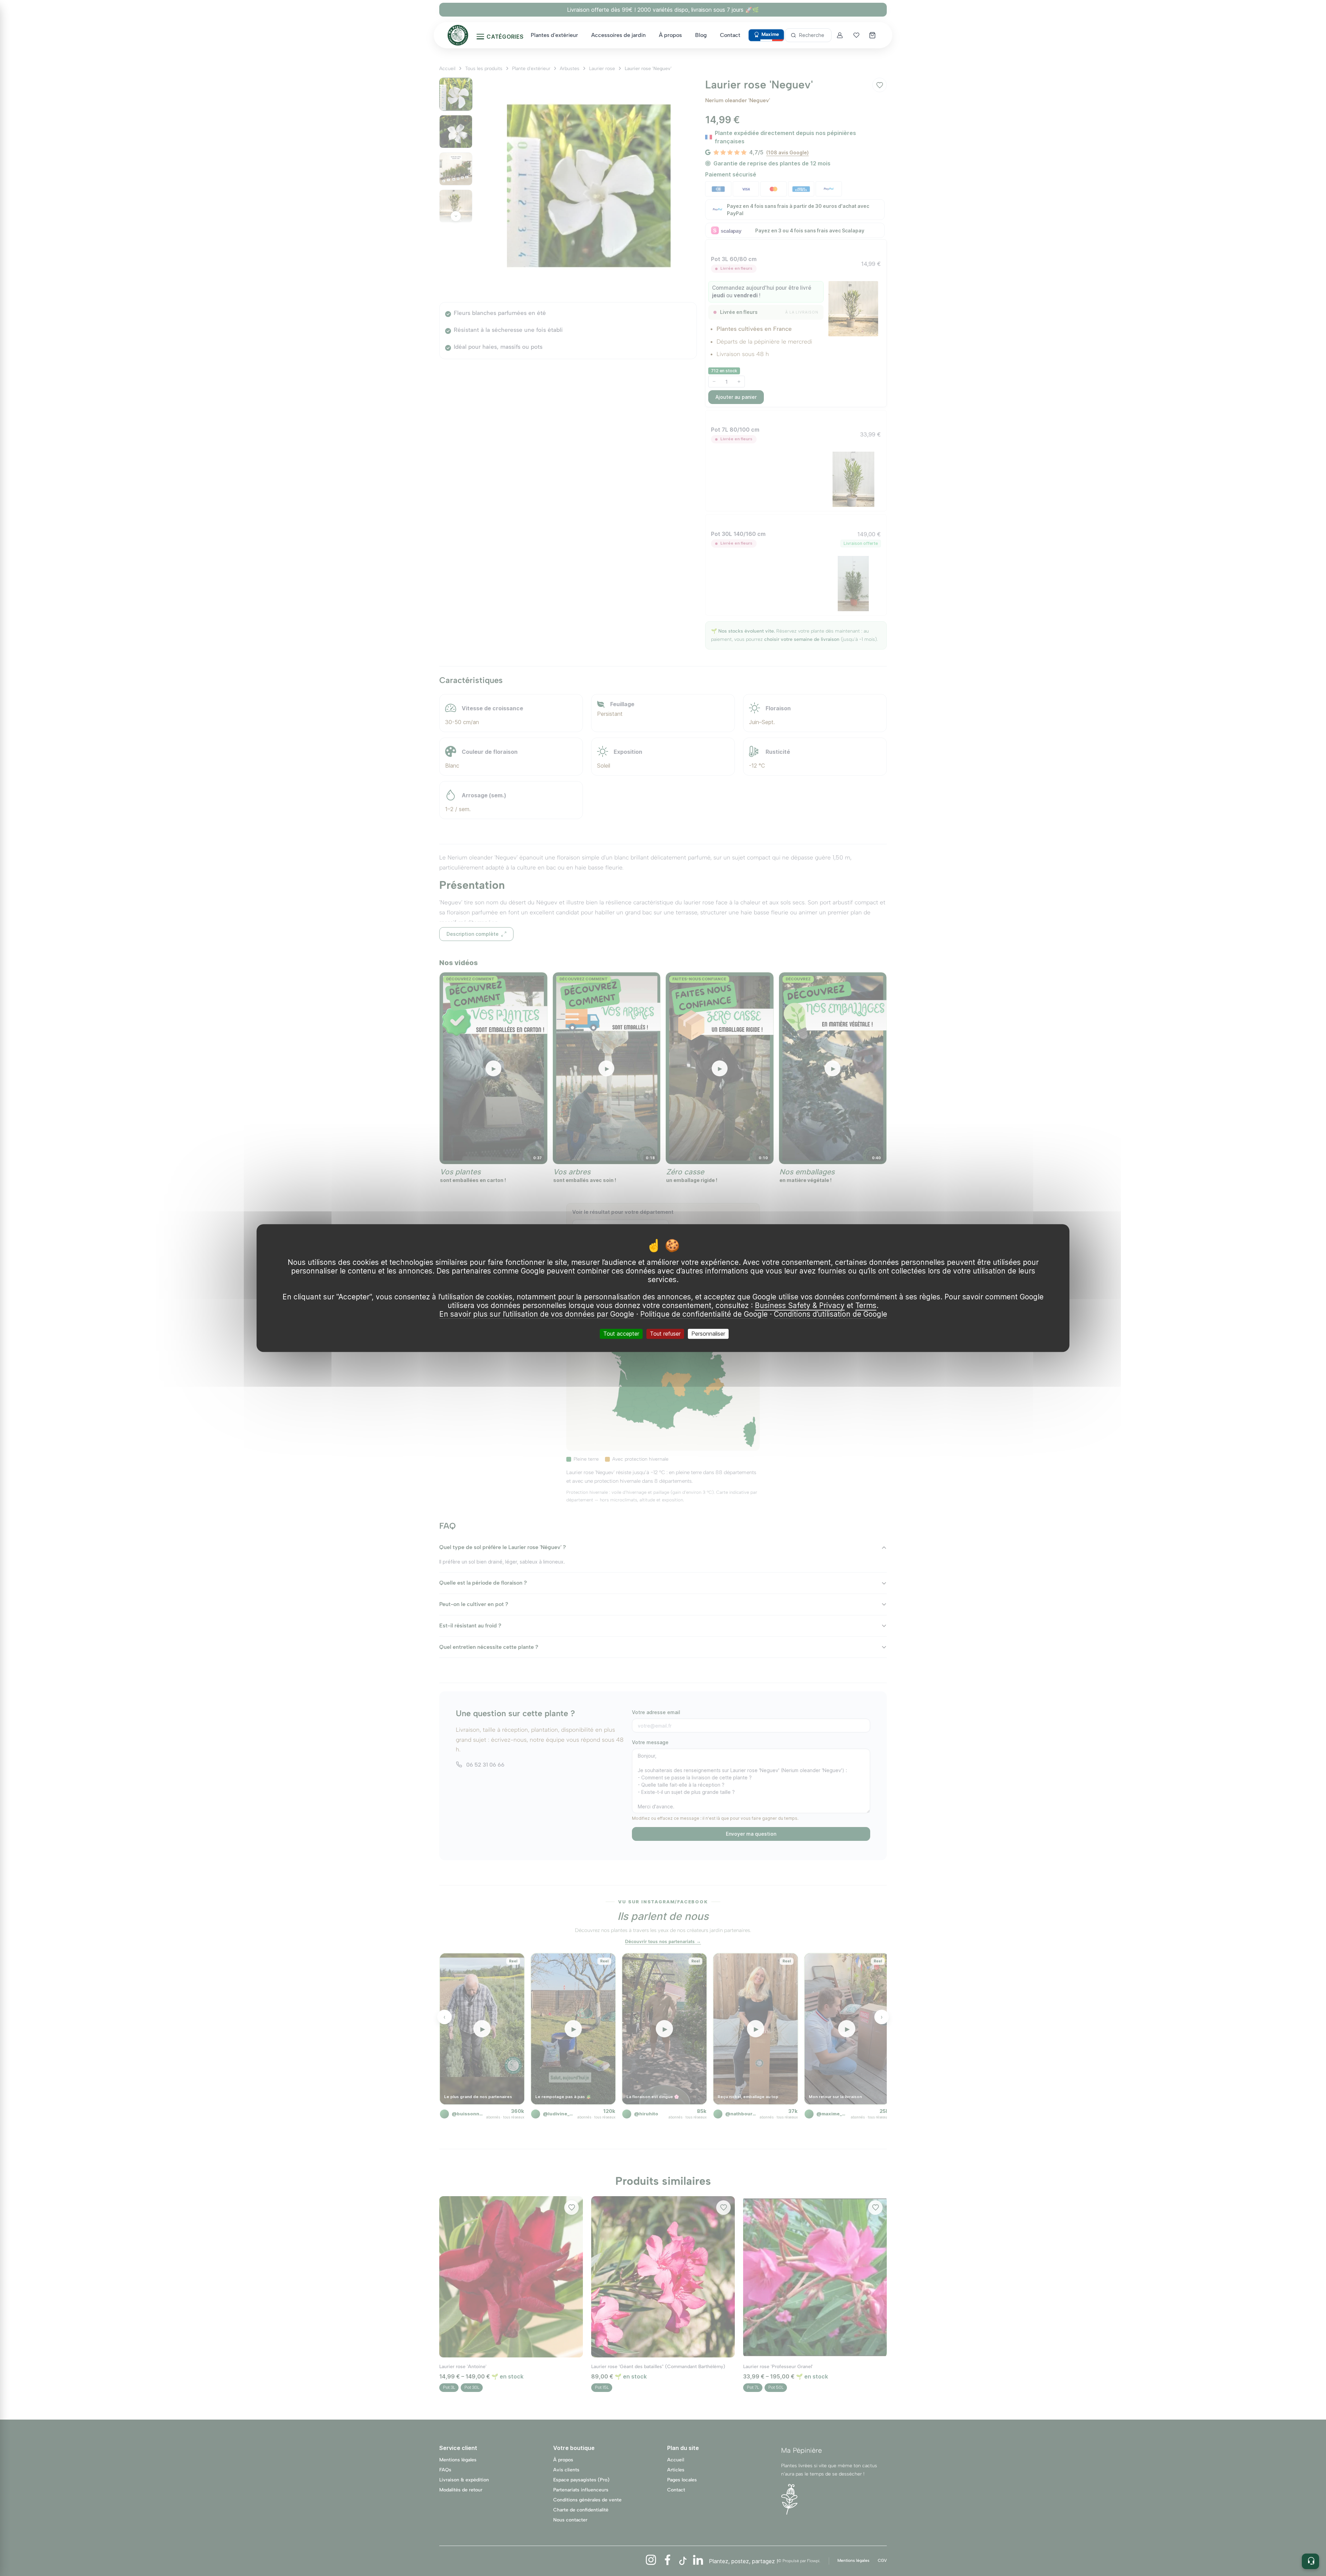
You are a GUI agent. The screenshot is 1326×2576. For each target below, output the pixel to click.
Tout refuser (665, 1334)
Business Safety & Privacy (800, 1305)
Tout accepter (621, 1334)
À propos (670, 35)
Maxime (770, 34)
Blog (701, 35)
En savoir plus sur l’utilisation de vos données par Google (537, 1314)
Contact (730, 35)
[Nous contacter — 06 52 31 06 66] (1310, 2561)
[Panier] (873, 35)
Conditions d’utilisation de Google (830, 1314)
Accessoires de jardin (618, 35)
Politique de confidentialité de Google (704, 1314)
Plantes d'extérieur (554, 35)
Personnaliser (708, 1334)
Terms (866, 1305)
